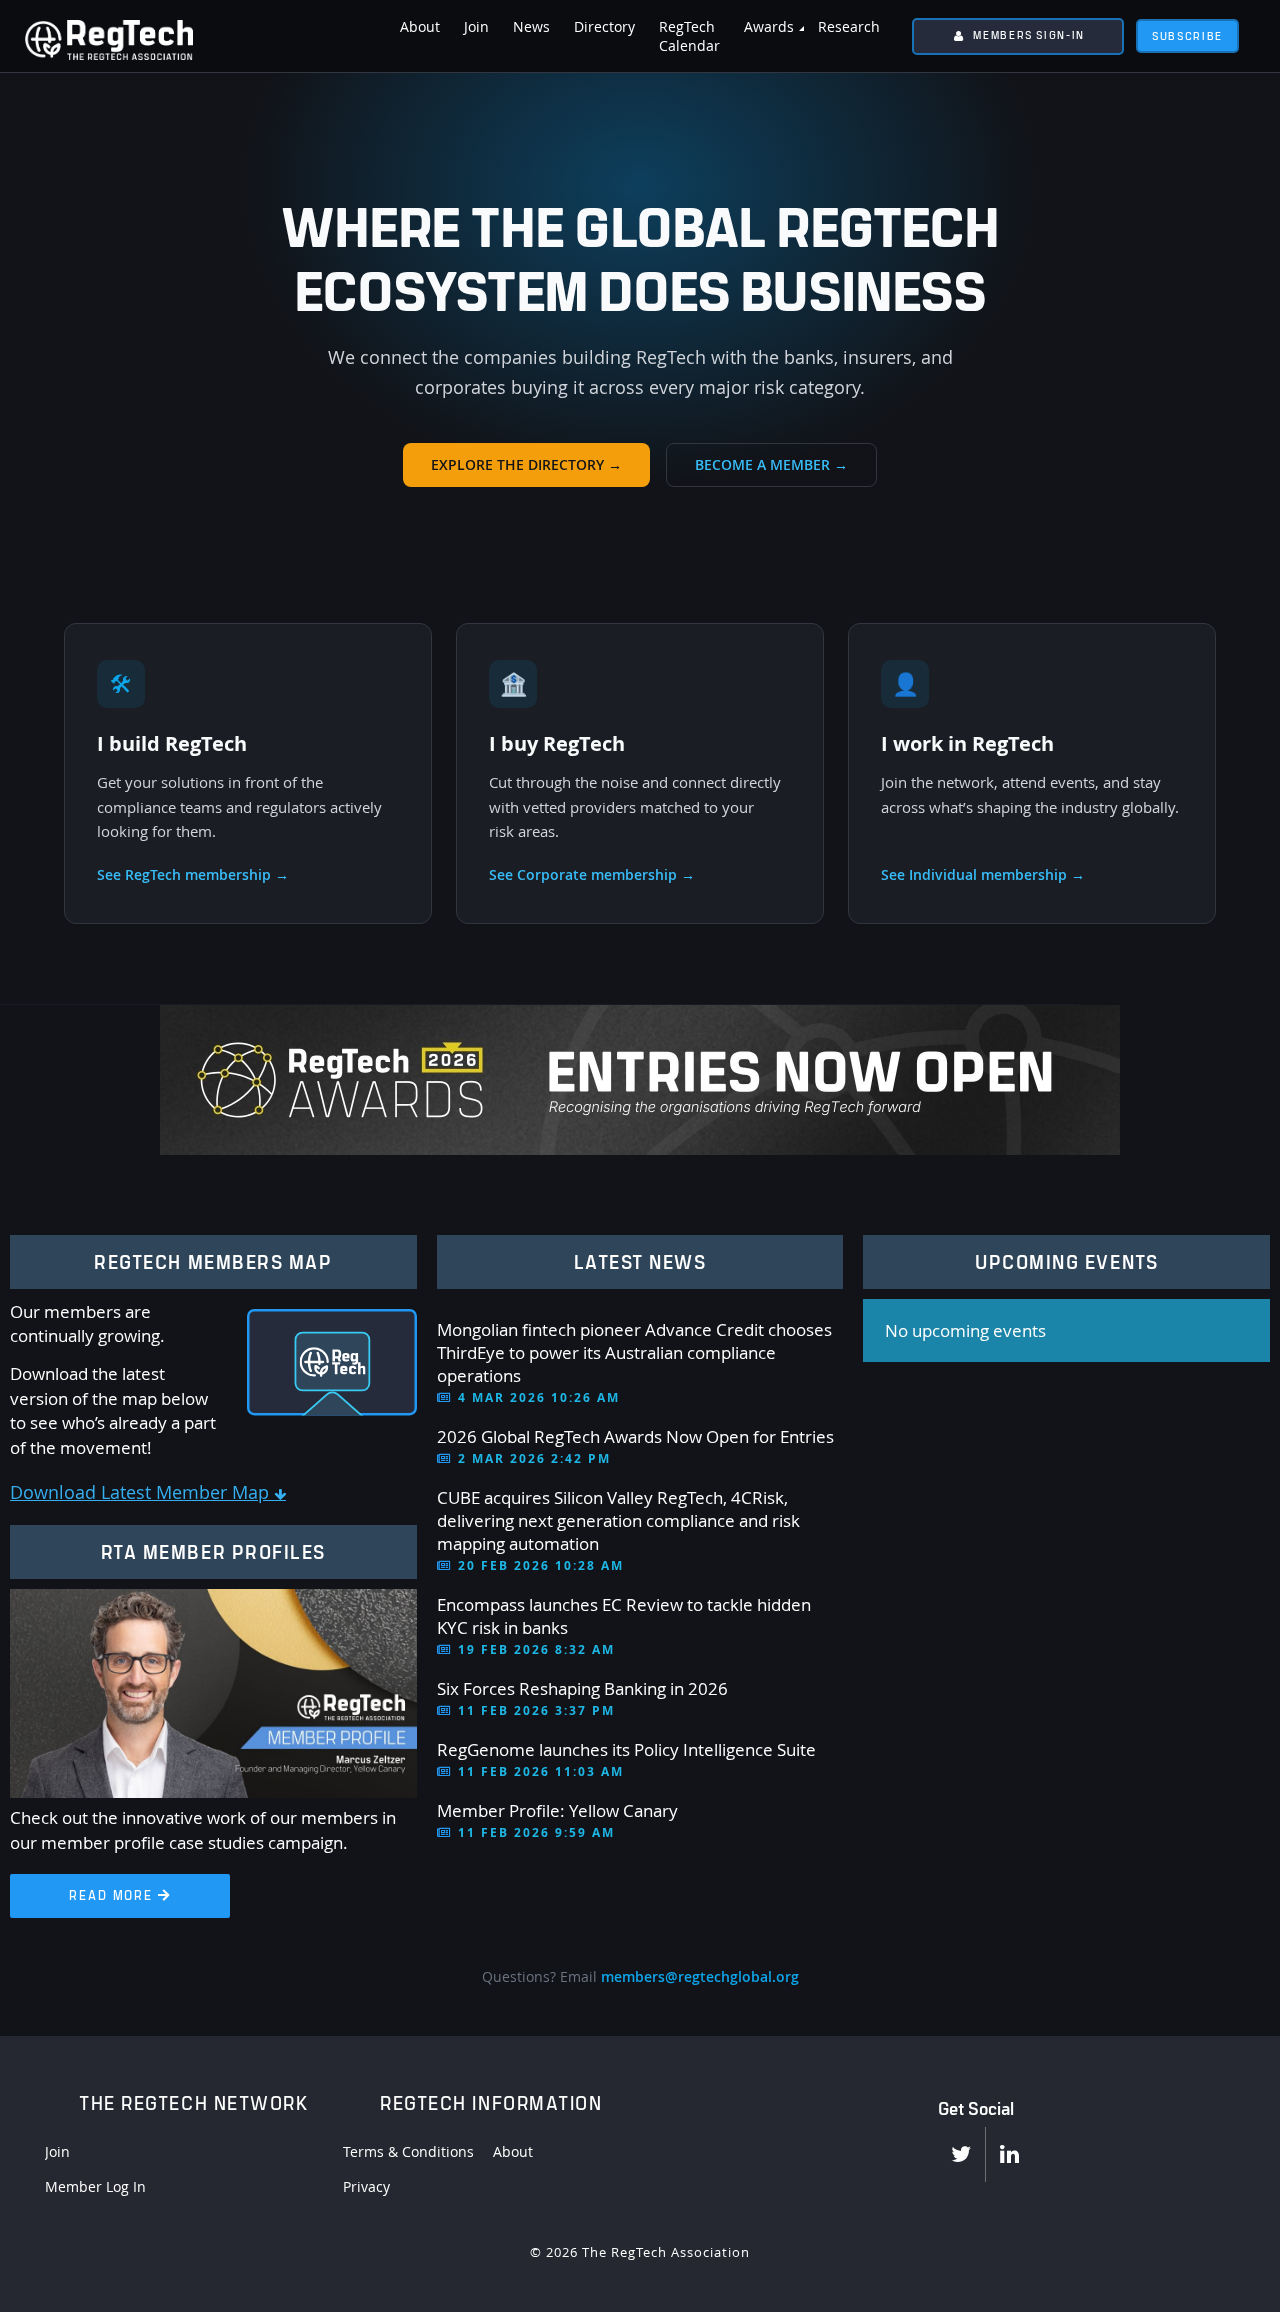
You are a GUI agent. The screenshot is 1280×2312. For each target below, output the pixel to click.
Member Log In (95, 2186)
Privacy (366, 2186)
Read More (119, 1895)
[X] (961, 2154)
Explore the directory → (526, 464)
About (513, 2151)
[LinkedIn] (1009, 2154)
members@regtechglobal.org (700, 1976)
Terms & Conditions (408, 2151)
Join (57, 2151)
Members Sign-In (1029, 34)
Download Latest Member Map (148, 1492)
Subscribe (1187, 35)
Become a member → (771, 464)
